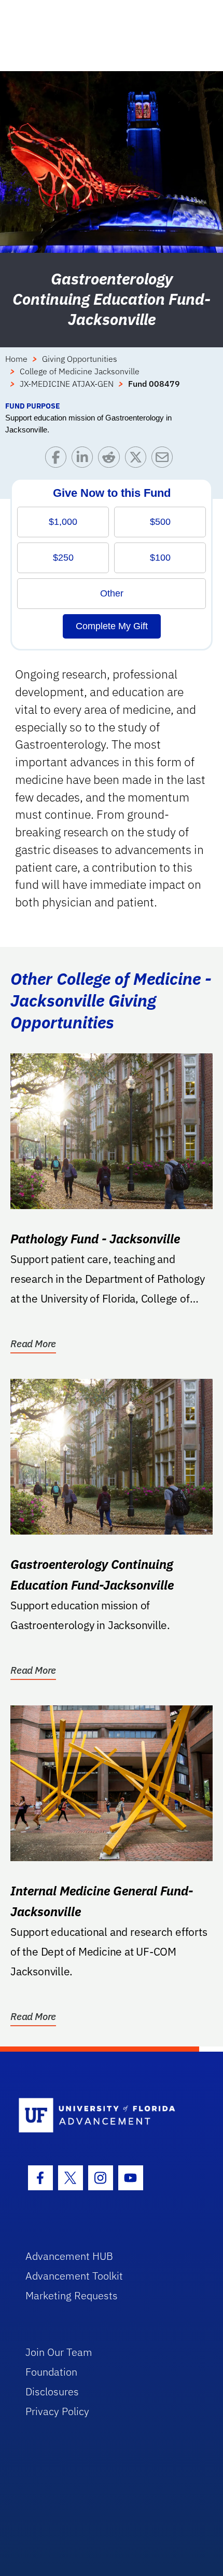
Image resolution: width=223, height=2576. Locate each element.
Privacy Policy (57, 2411)
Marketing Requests (72, 2295)
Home (16, 359)
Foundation (51, 2372)
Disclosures (52, 2391)
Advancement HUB (69, 2256)
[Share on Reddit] (111, 460)
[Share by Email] (165, 460)
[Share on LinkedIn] (85, 460)
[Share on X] (138, 460)
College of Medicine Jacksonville (80, 371)
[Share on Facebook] (58, 460)
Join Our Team (59, 2352)
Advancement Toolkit (74, 2276)
